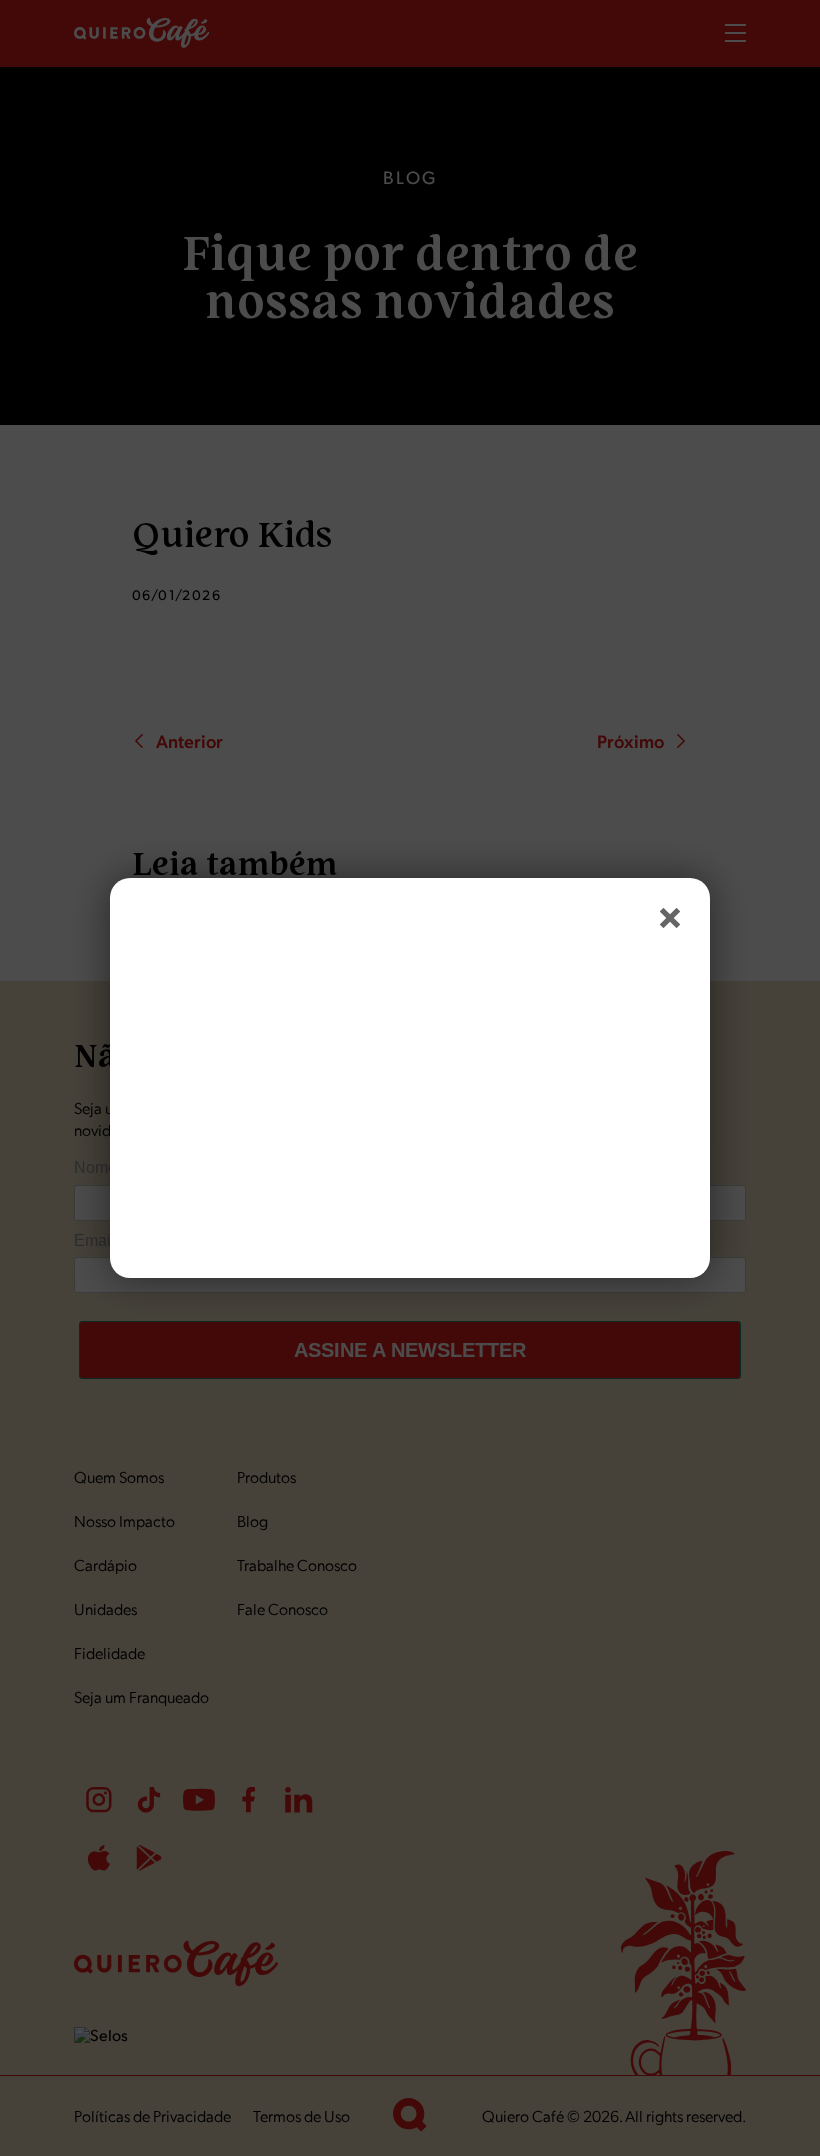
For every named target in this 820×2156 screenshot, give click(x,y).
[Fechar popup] (670, 918)
